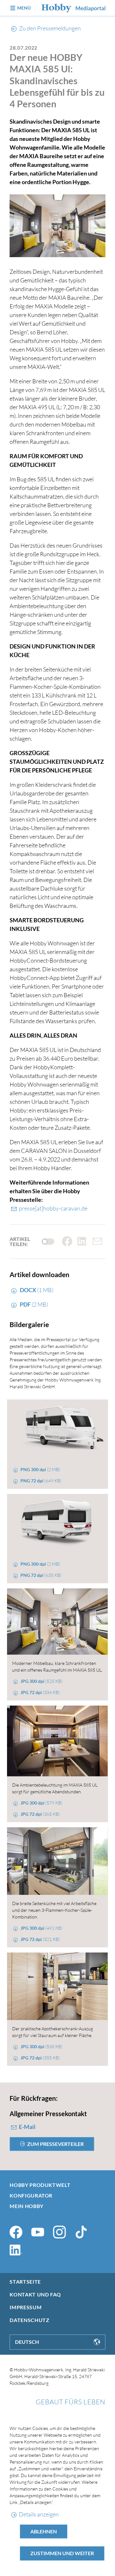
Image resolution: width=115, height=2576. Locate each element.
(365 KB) (40, 1814)
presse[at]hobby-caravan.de (53, 1208)
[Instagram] (59, 2232)
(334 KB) (40, 1692)
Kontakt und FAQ (35, 2294)
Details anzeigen (39, 2514)
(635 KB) (41, 1575)
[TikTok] (81, 2232)
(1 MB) (36, 1290)
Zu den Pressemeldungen (50, 28)
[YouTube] (38, 2232)
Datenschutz (29, 2320)
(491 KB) (41, 1928)
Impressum (26, 2307)
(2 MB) (34, 1304)
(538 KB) (41, 2046)
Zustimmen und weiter (62, 2553)
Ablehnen (44, 2531)
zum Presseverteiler (55, 2144)
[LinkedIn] (16, 2250)
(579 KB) (41, 1803)
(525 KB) (41, 1681)
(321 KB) (40, 1939)
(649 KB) (41, 1481)
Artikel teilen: (20, 1242)
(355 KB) (40, 2058)
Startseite (25, 2282)
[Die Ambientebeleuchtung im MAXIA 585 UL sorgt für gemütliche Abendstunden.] (57, 1741)
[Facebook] (16, 2232)
